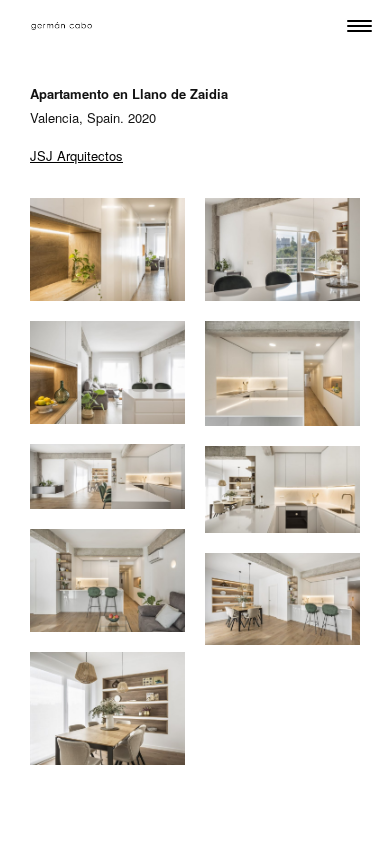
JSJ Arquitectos (76, 155)
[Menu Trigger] (359, 25)
